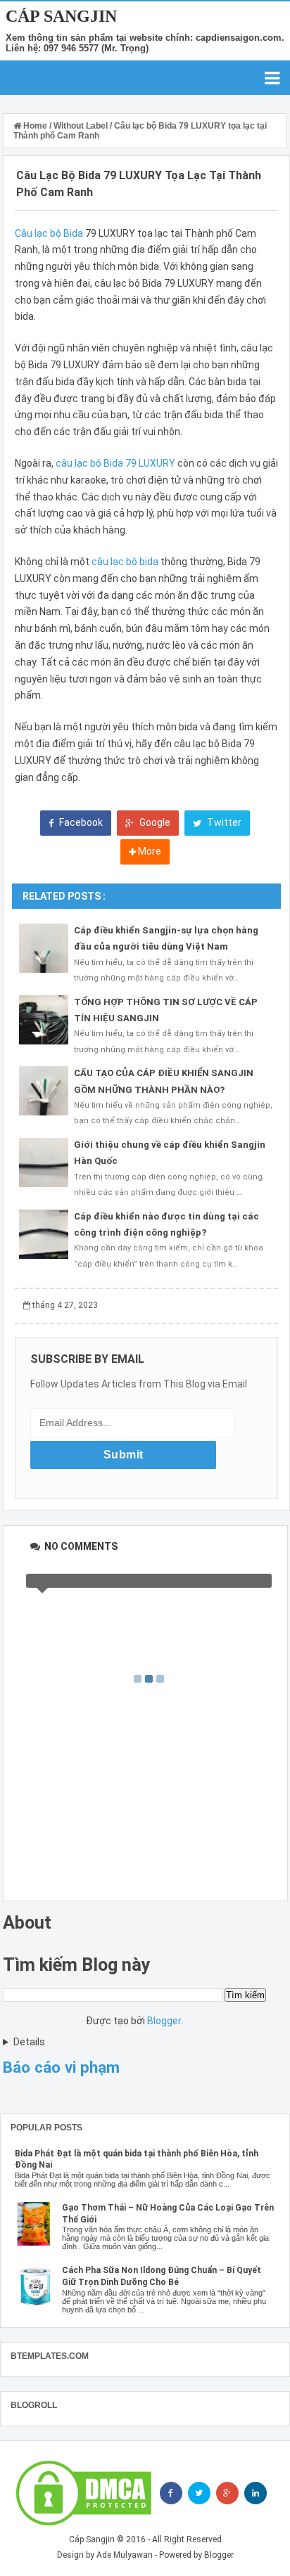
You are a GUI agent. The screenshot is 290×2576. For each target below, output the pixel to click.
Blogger (164, 2021)
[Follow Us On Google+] (227, 2493)
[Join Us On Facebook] (171, 2493)
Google (154, 822)
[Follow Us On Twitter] (199, 2493)
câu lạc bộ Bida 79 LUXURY (115, 463)
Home (35, 126)
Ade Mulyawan (125, 2555)
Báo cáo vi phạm (61, 2067)
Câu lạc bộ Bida (49, 233)
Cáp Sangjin (61, 16)
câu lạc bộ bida (125, 562)
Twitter (223, 822)
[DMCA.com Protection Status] (84, 2493)
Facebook (80, 822)
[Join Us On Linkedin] (256, 2493)
